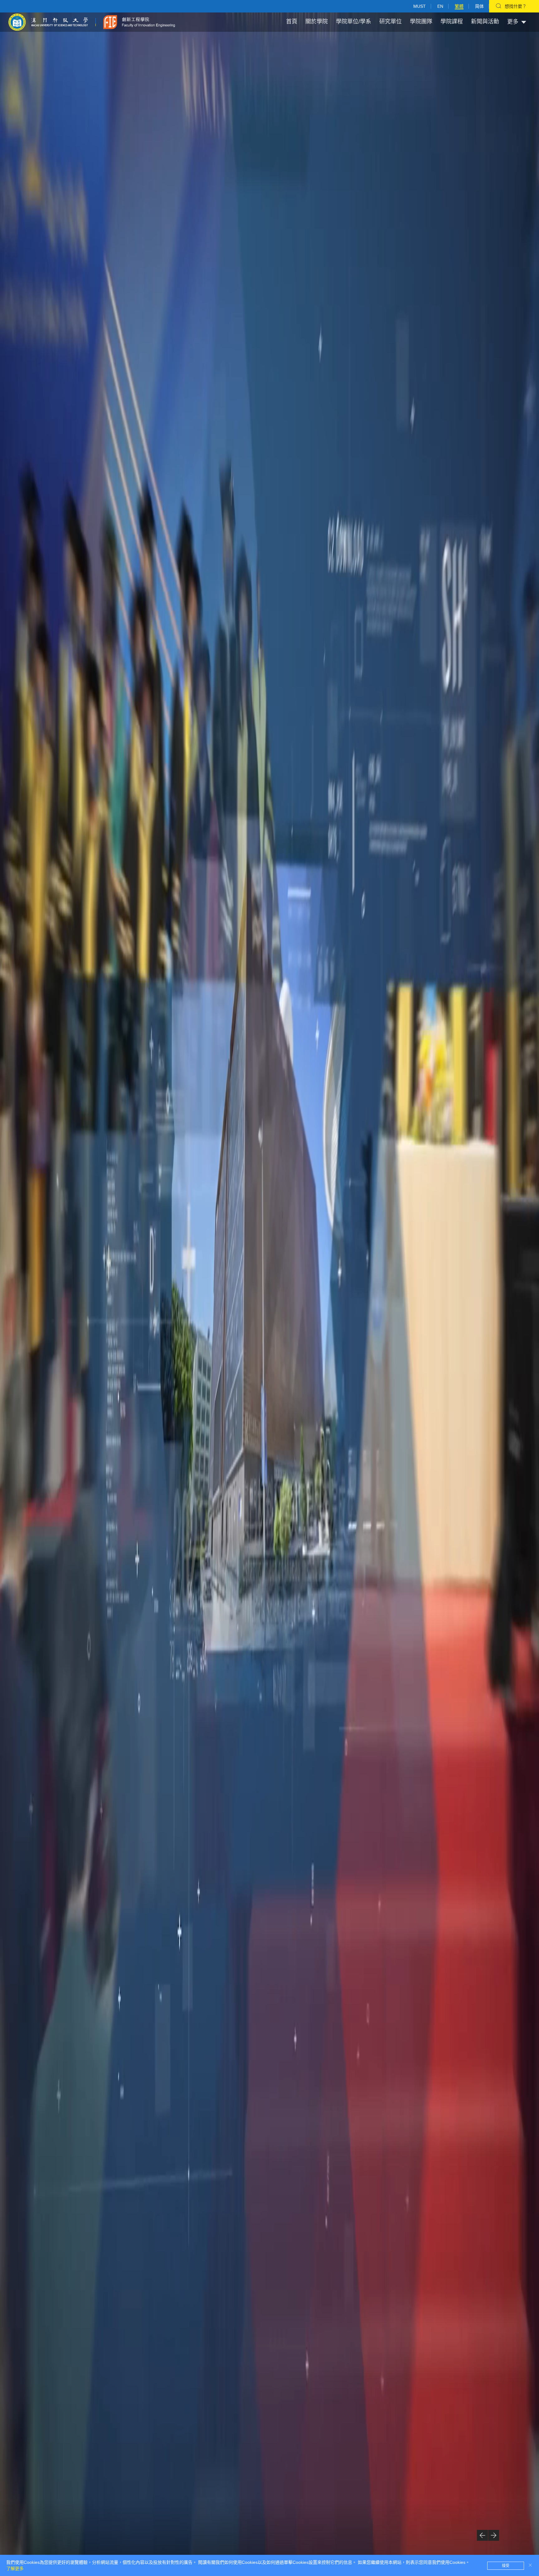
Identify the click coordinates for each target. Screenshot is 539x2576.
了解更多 (15, 2569)
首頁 (292, 22)
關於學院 (317, 22)
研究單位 (391, 22)
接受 (506, 2566)
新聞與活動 (485, 22)
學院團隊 (421, 22)
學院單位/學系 (354, 22)
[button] (482, 2535)
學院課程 (452, 22)
